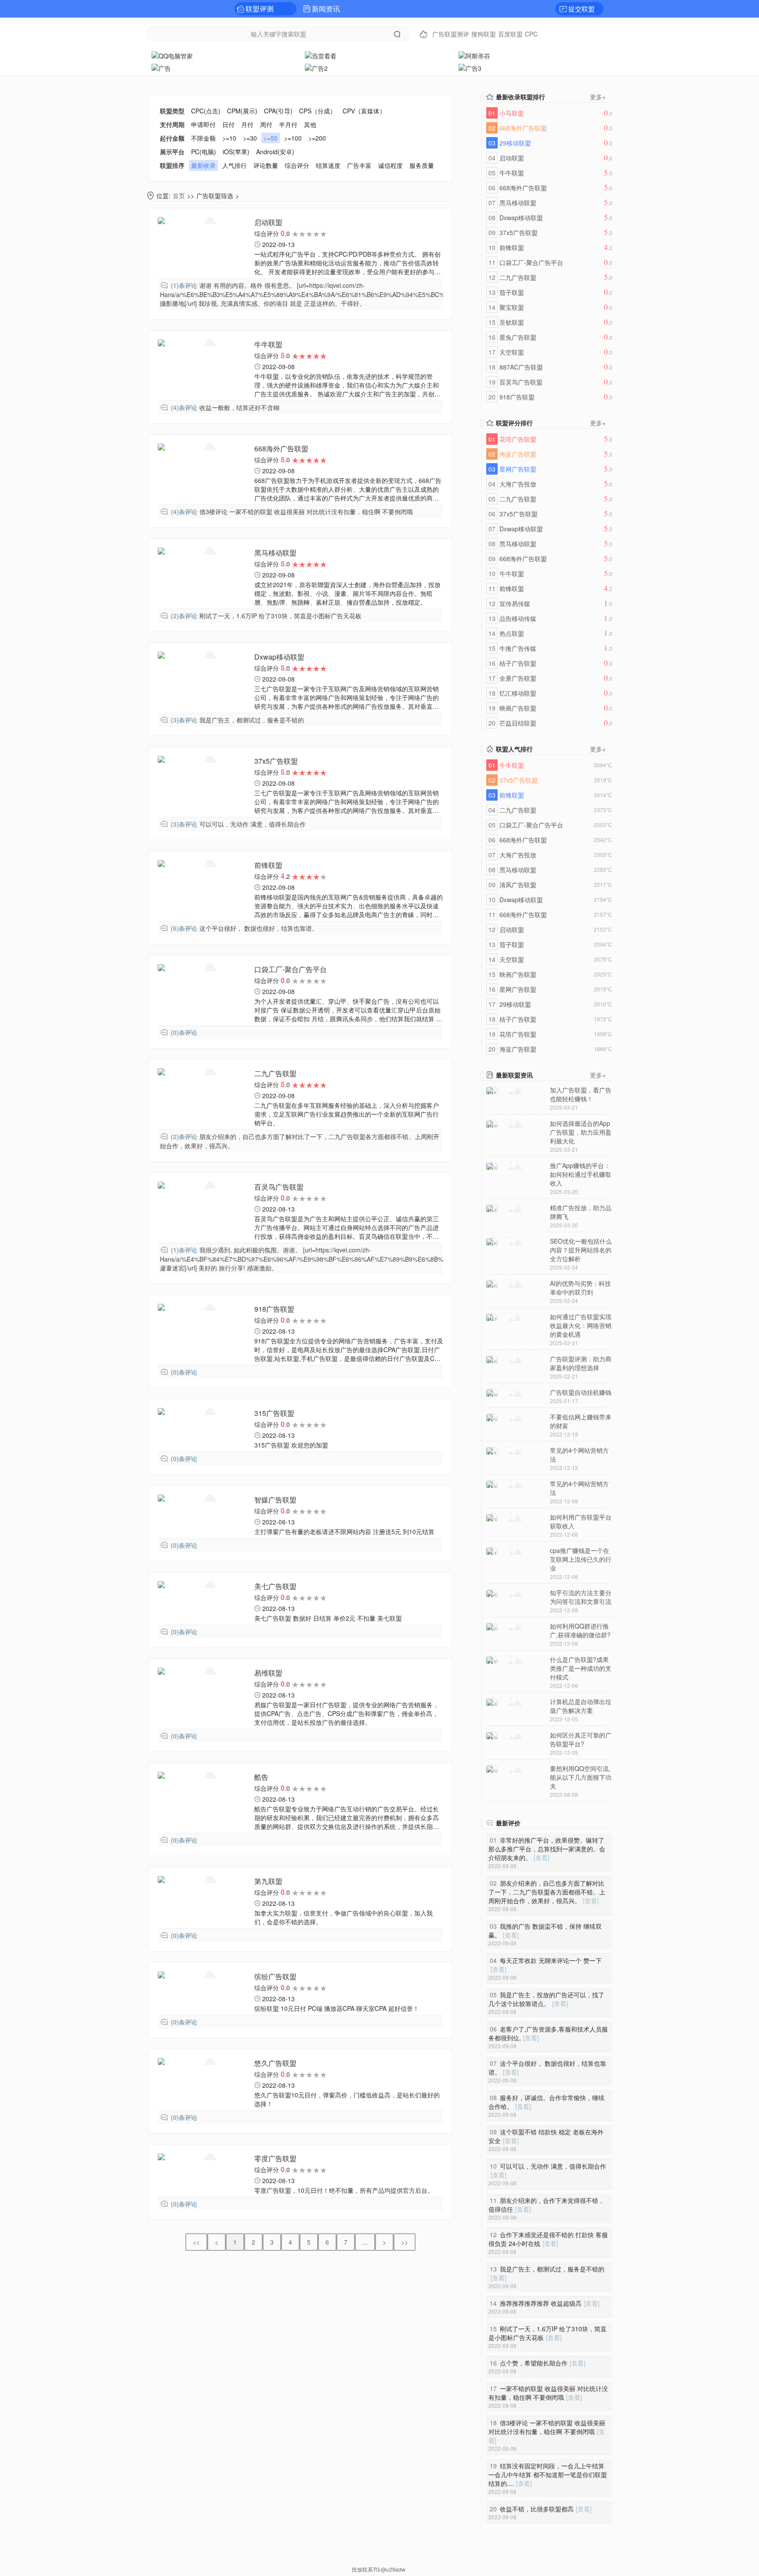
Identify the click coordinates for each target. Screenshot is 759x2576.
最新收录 (203, 165)
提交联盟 (582, 9)
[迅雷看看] (379, 55)
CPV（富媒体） (364, 111)
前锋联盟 (268, 865)
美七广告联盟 (275, 1586)
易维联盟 (268, 1673)
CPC (531, 34)
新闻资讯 (326, 9)
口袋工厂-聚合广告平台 (291, 969)
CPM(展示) (242, 111)
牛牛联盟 (268, 344)
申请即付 (203, 124)
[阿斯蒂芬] (533, 55)
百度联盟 (510, 34)
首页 (179, 196)
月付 (247, 124)
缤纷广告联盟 (275, 1976)
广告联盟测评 (451, 34)
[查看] (542, 1858)
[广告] (226, 67)
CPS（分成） (318, 111)
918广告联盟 (274, 1309)
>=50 (271, 138)
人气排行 (235, 165)
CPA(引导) (278, 111)
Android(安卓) (275, 152)
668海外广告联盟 (281, 448)
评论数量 (266, 165)
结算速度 (328, 165)
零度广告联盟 (275, 2158)
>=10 (229, 138)
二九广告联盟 (275, 1073)
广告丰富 (359, 165)
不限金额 (203, 138)
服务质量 (422, 165)
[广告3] (533, 67)
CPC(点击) (206, 111)
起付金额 (172, 138)
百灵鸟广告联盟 (279, 1187)
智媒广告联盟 (275, 1500)
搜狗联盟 (484, 34)
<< (196, 2242)
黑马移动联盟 (275, 553)
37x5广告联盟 (276, 761)
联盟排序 (172, 165)
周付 (266, 124)
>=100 (293, 138)
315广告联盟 (274, 1413)
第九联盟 (268, 1881)
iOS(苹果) (236, 152)
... (365, 2242)
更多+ (598, 97)
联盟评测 (260, 9)
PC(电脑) (204, 152)
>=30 (250, 138)
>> (405, 2242)
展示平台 (172, 152)
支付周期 (172, 124)
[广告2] (379, 67)
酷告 (261, 1777)
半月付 (288, 124)
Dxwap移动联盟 (279, 657)
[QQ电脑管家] (226, 55)
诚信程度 (390, 165)
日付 (228, 124)
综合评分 (297, 165)
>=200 (317, 138)
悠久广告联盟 (275, 2063)
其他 (310, 124)
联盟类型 (172, 111)
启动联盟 (268, 222)
